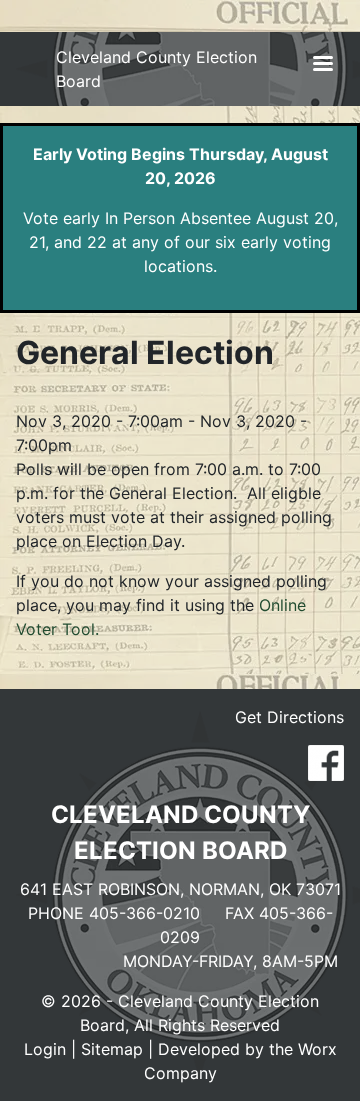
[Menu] (322, 65)
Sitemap (112, 1049)
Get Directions (289, 717)
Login (45, 1049)
